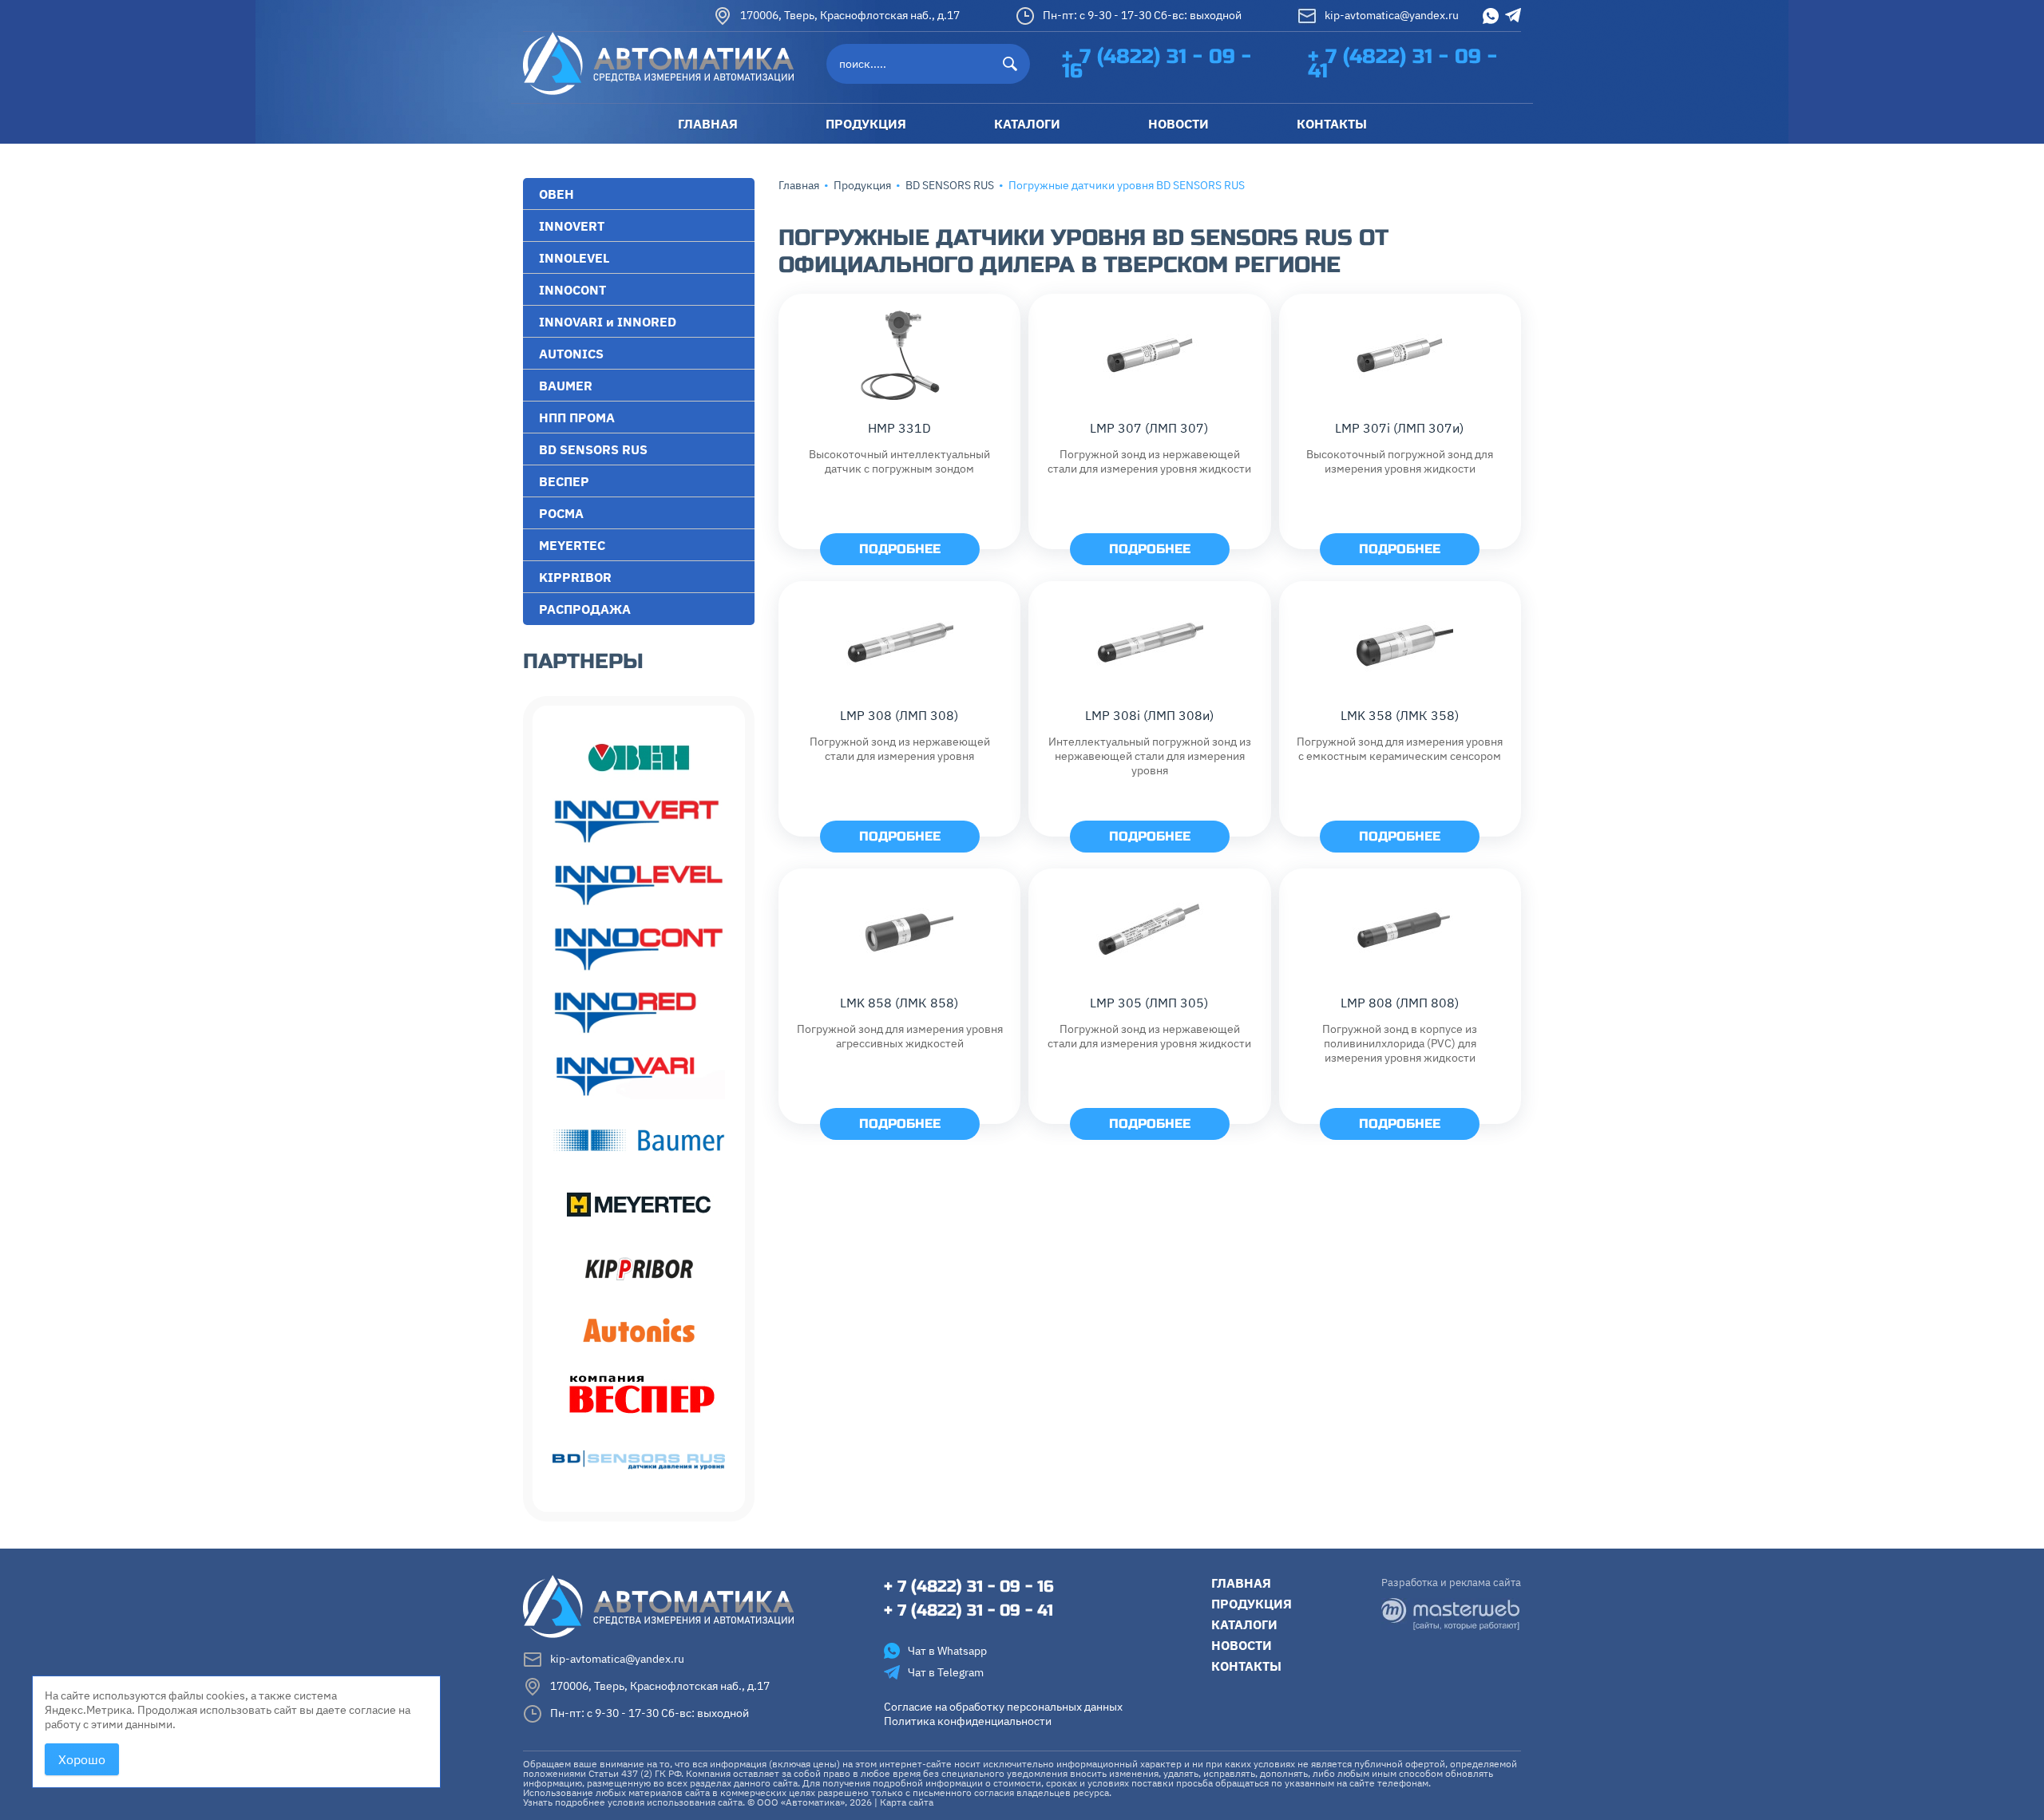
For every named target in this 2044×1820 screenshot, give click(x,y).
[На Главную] (659, 62)
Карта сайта (907, 1802)
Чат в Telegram (946, 1672)
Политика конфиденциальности (968, 1721)
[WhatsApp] (1491, 16)
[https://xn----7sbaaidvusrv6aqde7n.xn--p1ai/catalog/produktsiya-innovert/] (639, 821)
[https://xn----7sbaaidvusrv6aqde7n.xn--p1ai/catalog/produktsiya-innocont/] (639, 949)
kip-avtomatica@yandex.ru (1392, 14)
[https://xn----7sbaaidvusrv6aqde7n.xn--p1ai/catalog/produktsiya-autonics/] (639, 1332)
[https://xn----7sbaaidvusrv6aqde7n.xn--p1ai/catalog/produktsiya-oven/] (639, 758)
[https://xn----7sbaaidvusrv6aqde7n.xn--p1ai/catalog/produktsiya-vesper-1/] (639, 1396)
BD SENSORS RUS (950, 185)
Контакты (1246, 1666)
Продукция (862, 185)
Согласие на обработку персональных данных (1003, 1707)
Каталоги (1244, 1624)
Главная (799, 185)
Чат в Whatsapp (947, 1651)
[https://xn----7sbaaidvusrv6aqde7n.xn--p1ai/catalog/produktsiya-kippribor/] (639, 1268)
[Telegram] (1513, 15)
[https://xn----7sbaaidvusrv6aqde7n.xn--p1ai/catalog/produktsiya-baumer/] (639, 1141)
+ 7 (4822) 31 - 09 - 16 (1157, 64)
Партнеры (583, 661)
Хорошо (82, 1759)
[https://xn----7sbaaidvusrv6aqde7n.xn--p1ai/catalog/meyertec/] (639, 1205)
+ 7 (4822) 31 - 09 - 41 (1402, 64)
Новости (1242, 1645)
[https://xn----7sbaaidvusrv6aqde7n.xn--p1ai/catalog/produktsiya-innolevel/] (639, 885)
